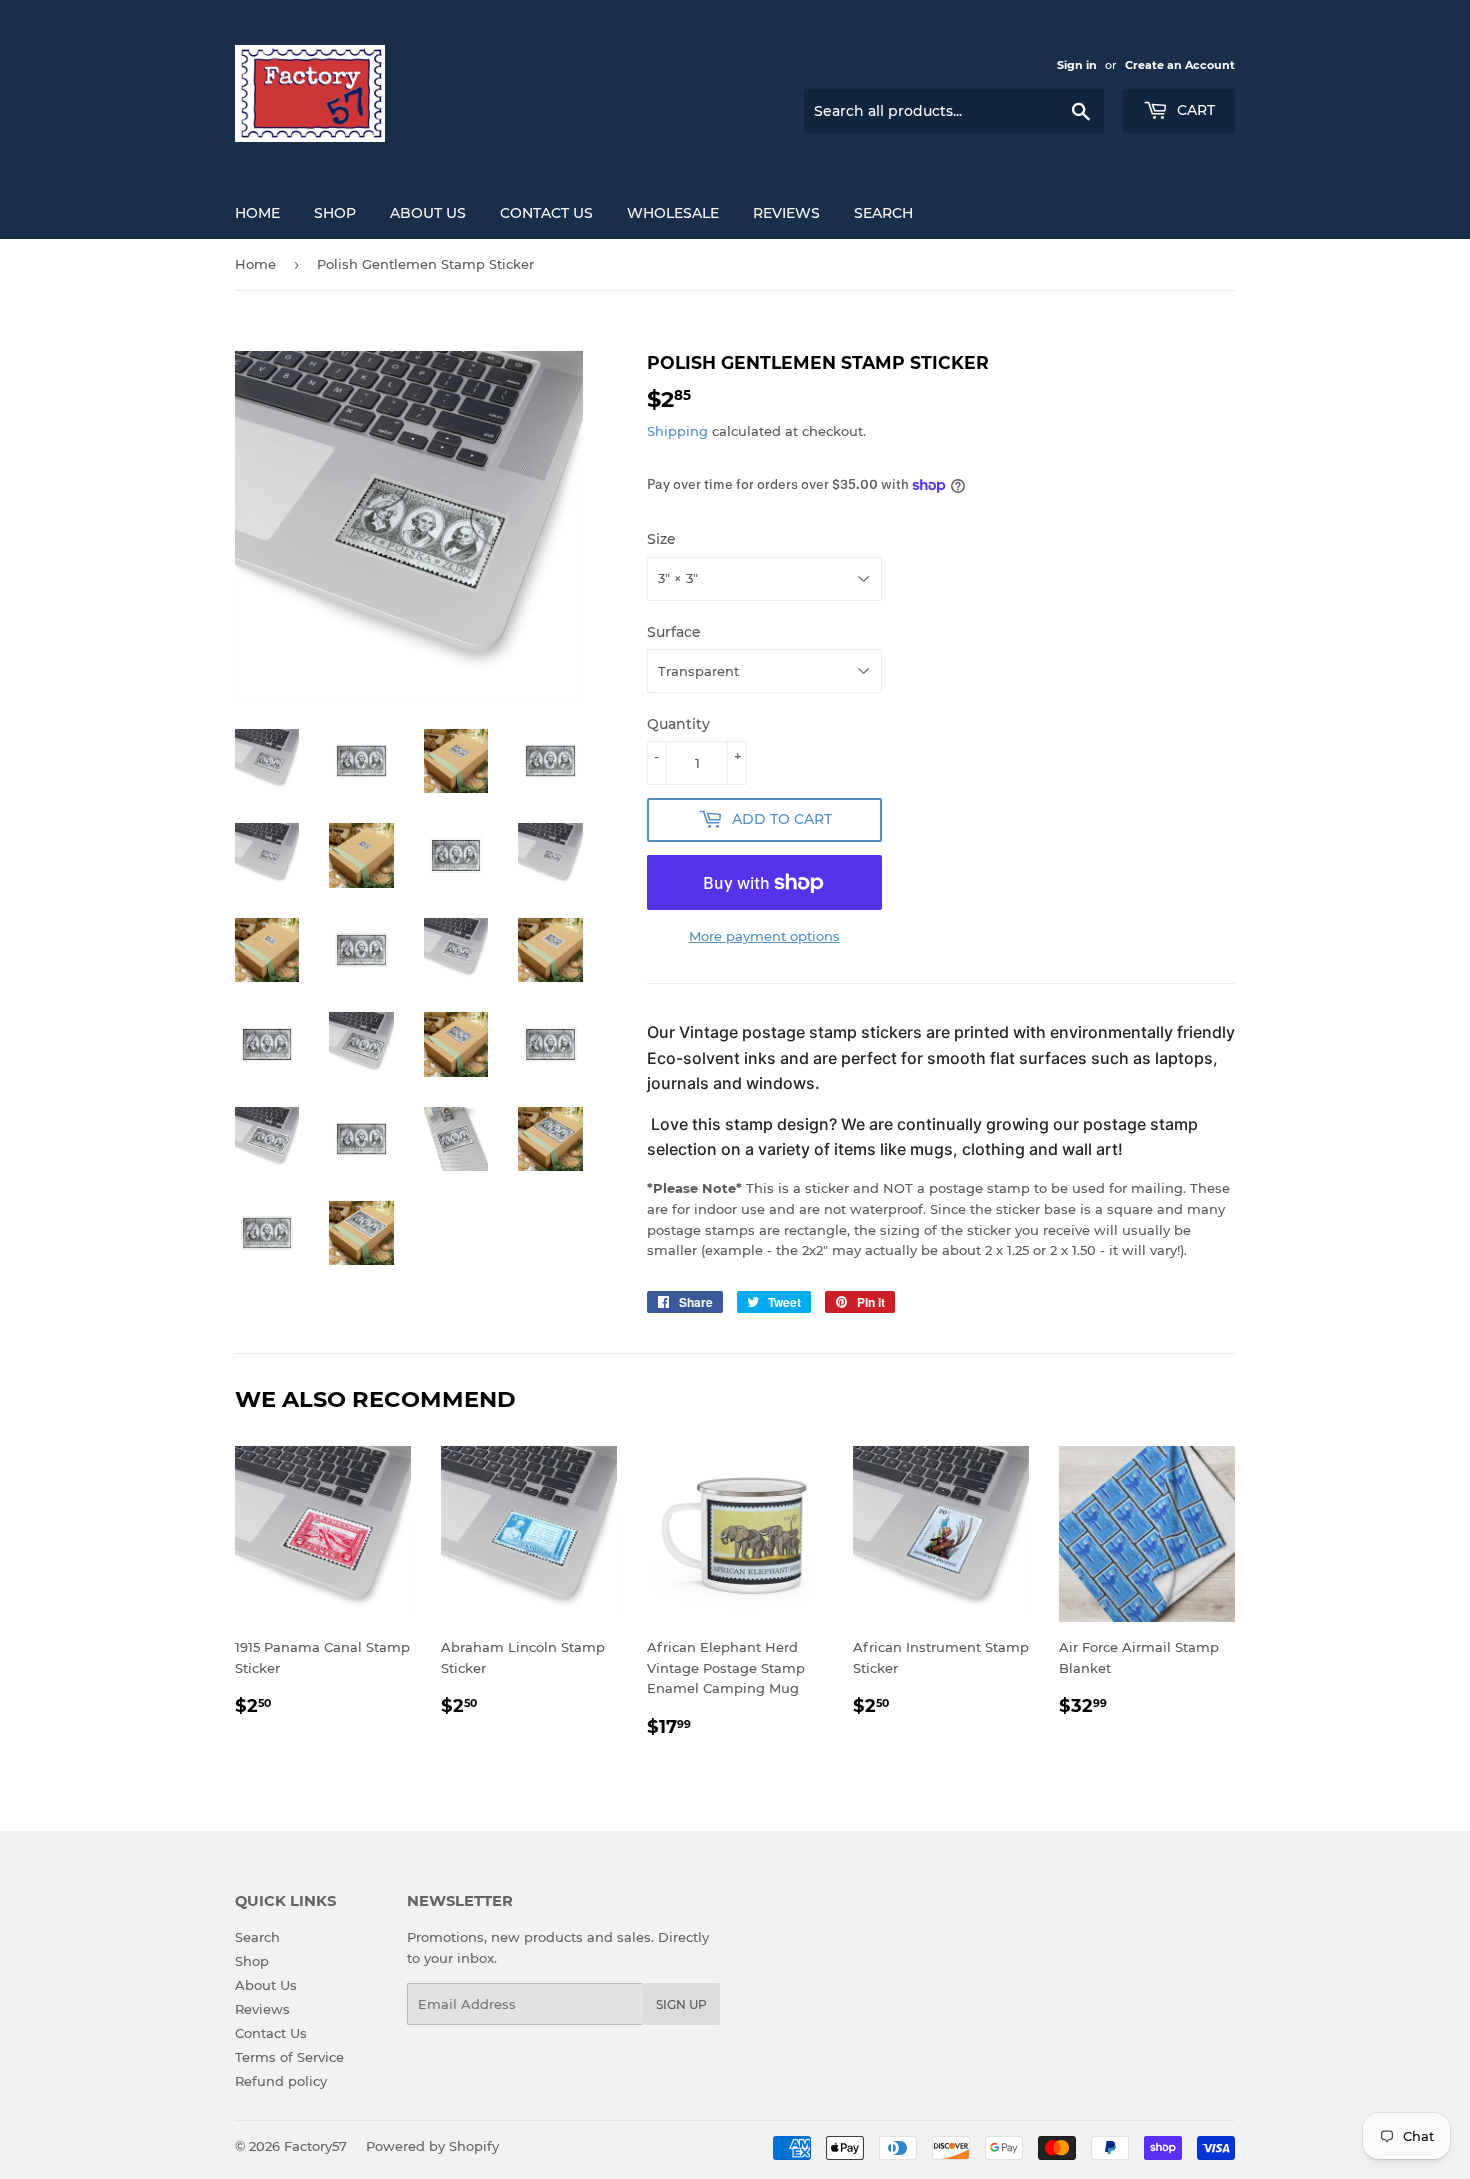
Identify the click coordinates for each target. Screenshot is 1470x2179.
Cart (1194, 110)
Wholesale (673, 213)
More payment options (764, 936)
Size (661, 539)
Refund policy (281, 2081)
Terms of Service (289, 2057)
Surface (674, 632)
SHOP (335, 213)
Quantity (678, 724)
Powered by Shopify (432, 2146)
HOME (257, 213)
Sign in (1077, 65)
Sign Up (681, 2004)
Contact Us (546, 213)
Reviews (786, 213)
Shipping (677, 431)
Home (255, 264)
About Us (428, 213)
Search (883, 213)
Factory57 (315, 2146)
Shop (252, 1961)
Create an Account (1180, 65)
